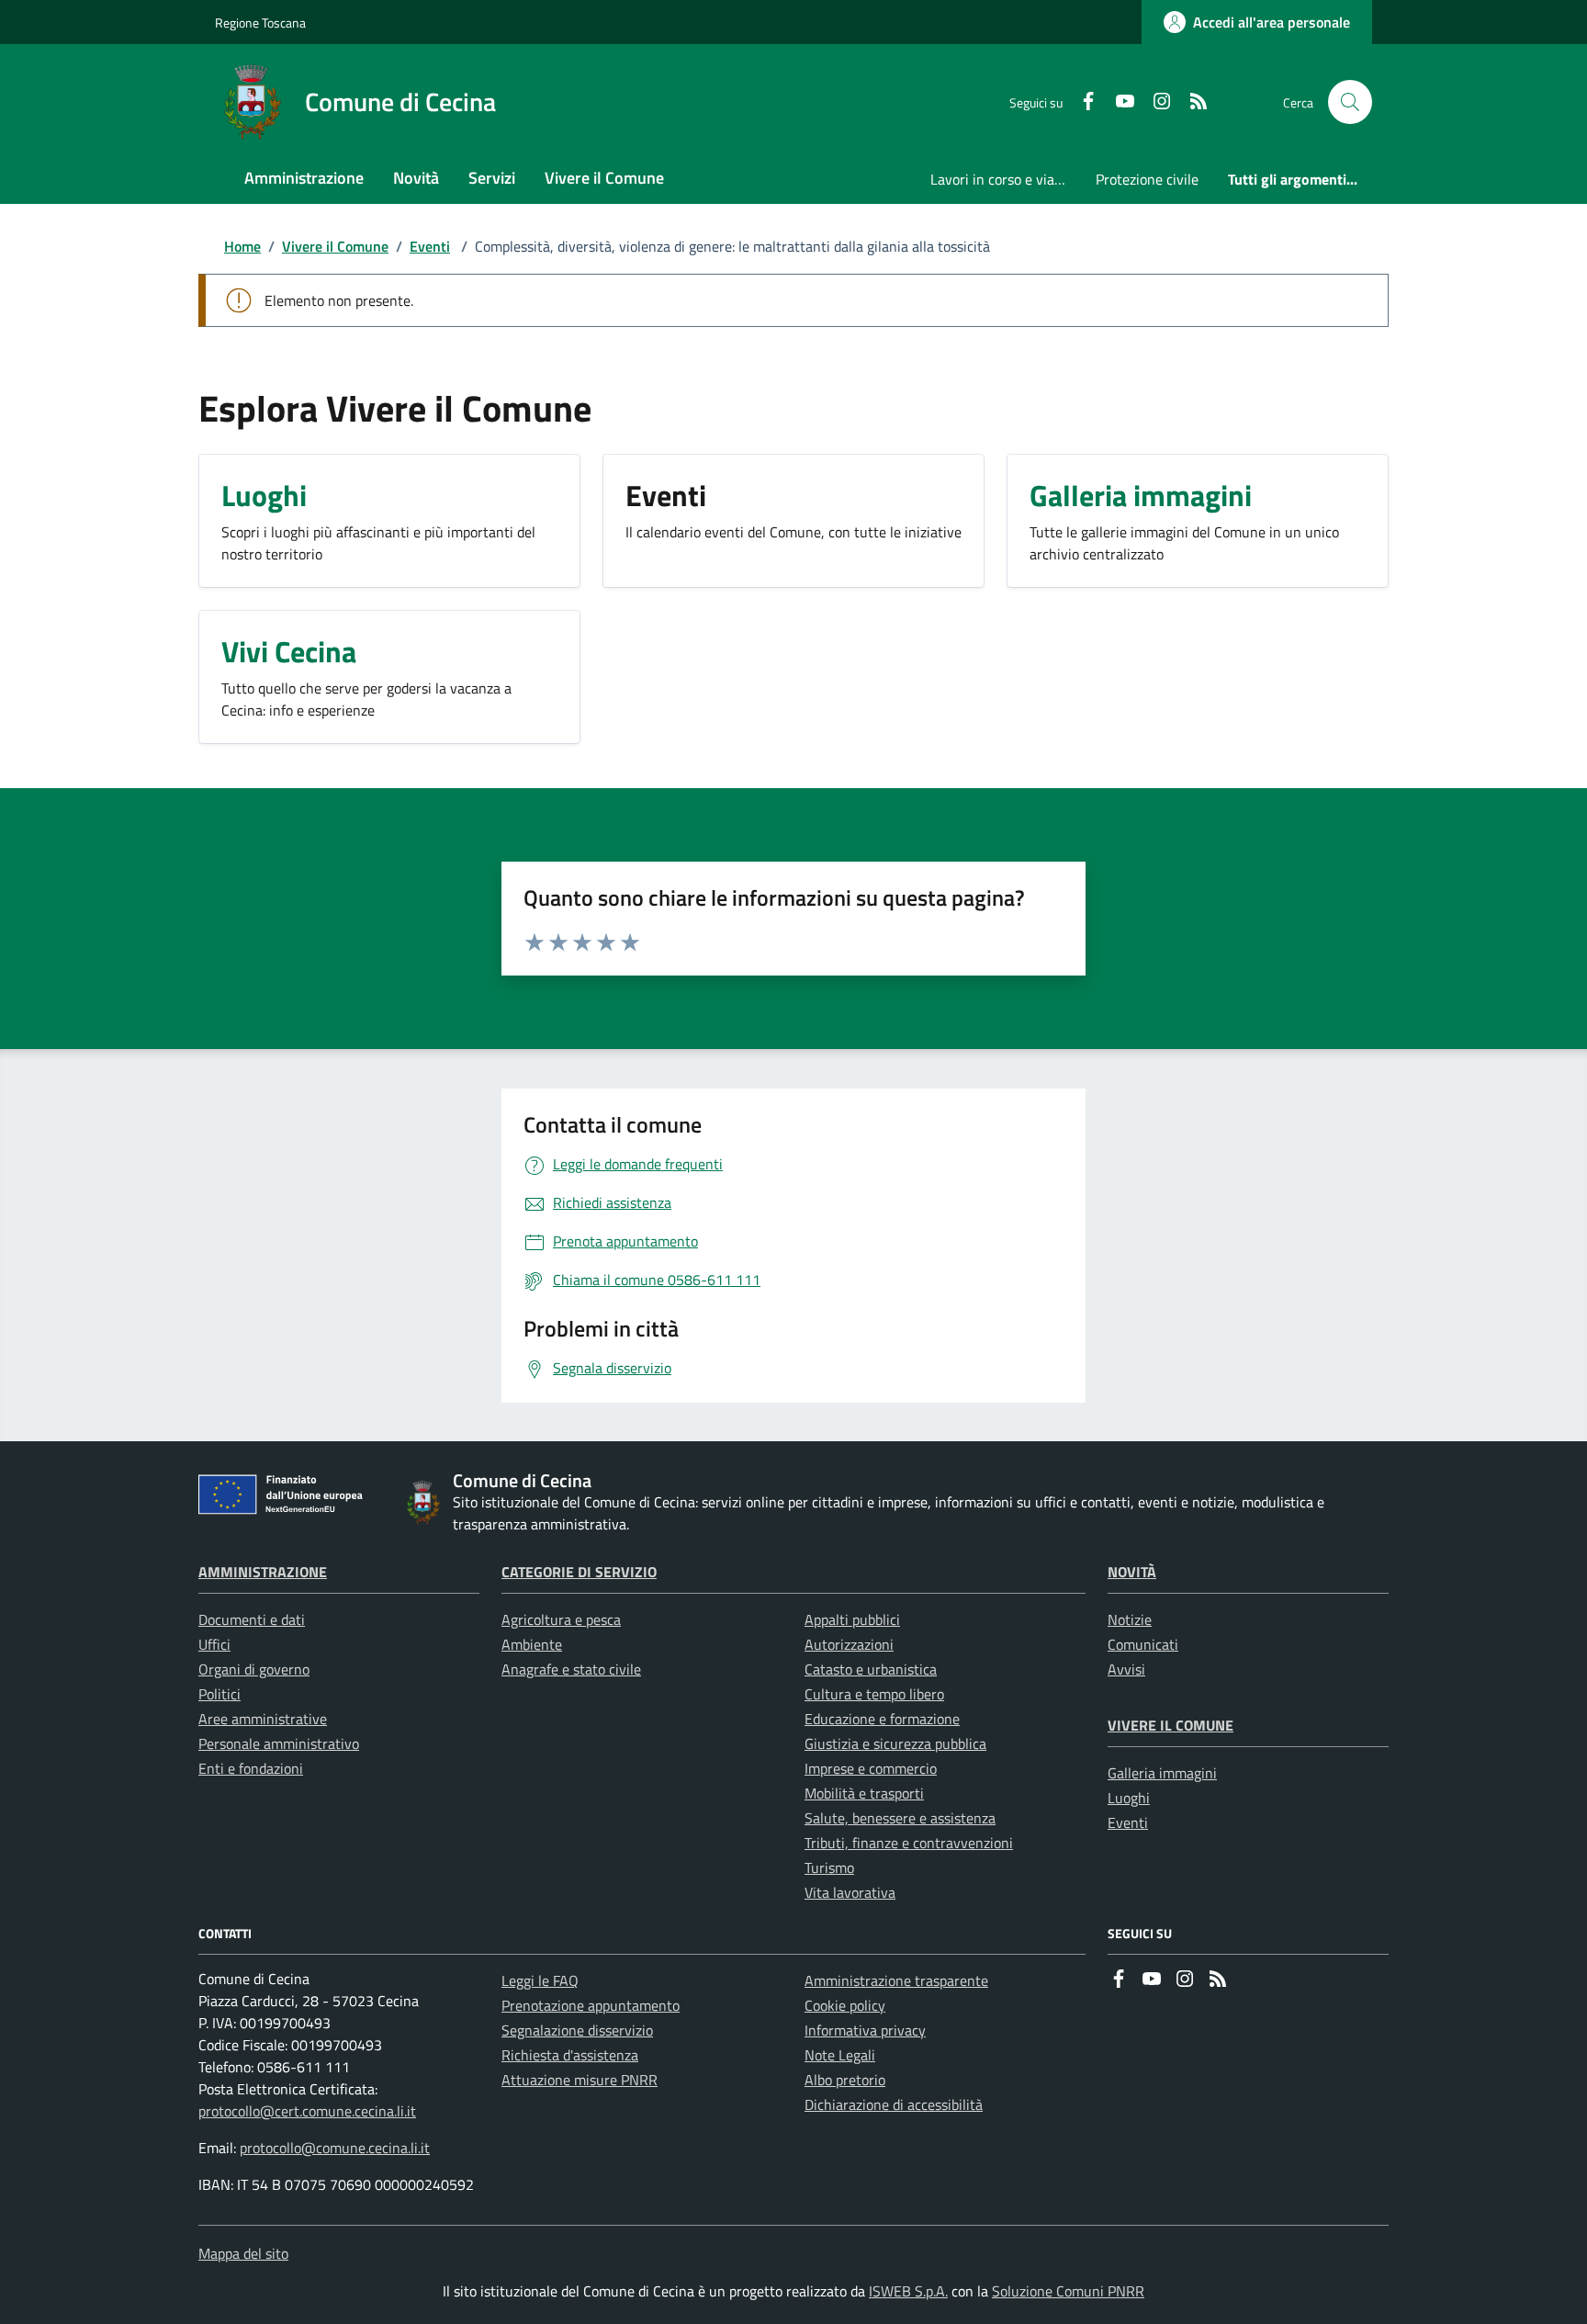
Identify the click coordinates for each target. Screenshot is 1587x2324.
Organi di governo (254, 1669)
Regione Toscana (260, 23)
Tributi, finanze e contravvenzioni (909, 1843)
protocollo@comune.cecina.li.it (335, 2148)
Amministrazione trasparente (896, 1980)
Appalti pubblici (852, 1619)
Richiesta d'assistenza (570, 2055)
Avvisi (1126, 1669)
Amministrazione (263, 1572)
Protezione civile (1147, 179)
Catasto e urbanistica (871, 1669)
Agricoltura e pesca (561, 1619)
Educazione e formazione (882, 1719)
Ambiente (532, 1644)
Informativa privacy (865, 2030)
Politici (219, 1694)
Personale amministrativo (279, 1743)
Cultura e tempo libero (874, 1694)
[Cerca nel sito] (1350, 102)
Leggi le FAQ (540, 1980)
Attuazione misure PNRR (580, 2080)
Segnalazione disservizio (577, 2030)
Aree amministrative (263, 1719)
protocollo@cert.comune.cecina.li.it (307, 2111)
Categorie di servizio (579, 1572)
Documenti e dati (252, 1619)
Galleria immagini (1162, 1773)
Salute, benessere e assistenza (900, 1818)
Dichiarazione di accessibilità (894, 2104)
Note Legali (840, 2055)
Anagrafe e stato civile (571, 1669)
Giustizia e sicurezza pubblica (895, 1743)
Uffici (214, 1644)
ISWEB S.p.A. (908, 2291)
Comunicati (1143, 1644)
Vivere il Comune (335, 246)
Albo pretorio (845, 2080)
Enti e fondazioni (251, 1768)
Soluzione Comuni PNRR (1068, 2291)
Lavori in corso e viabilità (1006, 179)
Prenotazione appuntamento (591, 2005)
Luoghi (1129, 1798)
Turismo (829, 1867)
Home (242, 246)
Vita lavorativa (850, 1892)
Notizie (1130, 1619)
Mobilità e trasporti (864, 1793)
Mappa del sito (243, 2253)
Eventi (430, 246)
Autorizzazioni (849, 1644)
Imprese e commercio (871, 1768)
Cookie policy (845, 2005)
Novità (1132, 1572)
